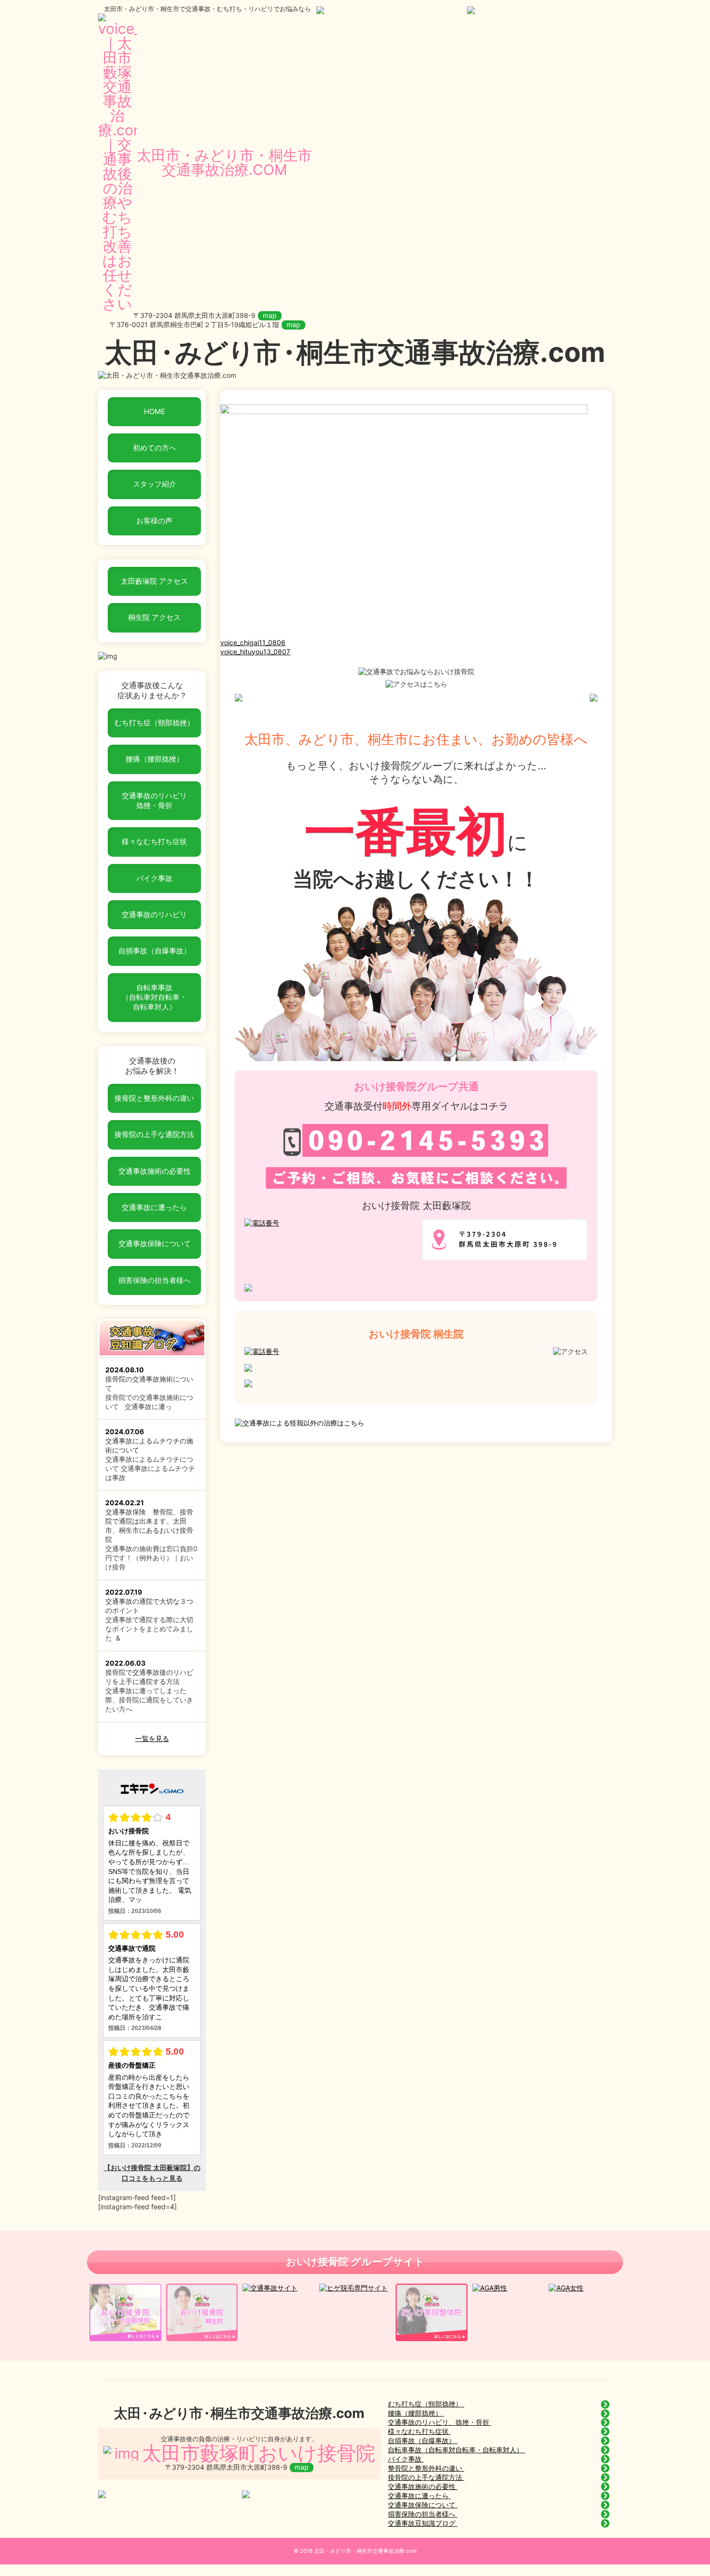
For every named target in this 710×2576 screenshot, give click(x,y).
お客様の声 (154, 521)
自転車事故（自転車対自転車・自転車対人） (154, 997)
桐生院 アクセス (154, 617)
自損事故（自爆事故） (155, 951)
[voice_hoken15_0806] (404, 633)
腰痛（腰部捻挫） (155, 759)
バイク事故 (154, 878)
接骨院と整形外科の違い (154, 1098)
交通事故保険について (155, 1244)
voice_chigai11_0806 (253, 642)
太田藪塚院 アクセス (154, 581)
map (270, 315)
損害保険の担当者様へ (155, 1280)
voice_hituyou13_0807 (255, 652)
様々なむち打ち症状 (154, 842)
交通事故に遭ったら (154, 1207)
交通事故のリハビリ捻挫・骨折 (154, 800)
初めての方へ (155, 448)
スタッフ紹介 (155, 484)
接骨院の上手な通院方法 (154, 1134)
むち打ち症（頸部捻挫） (154, 723)
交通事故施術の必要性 (155, 1171)
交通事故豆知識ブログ (423, 2523)
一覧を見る (152, 1738)
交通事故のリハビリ (154, 914)
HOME (155, 411)
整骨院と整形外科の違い (426, 2468)
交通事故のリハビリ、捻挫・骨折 (440, 2422)
